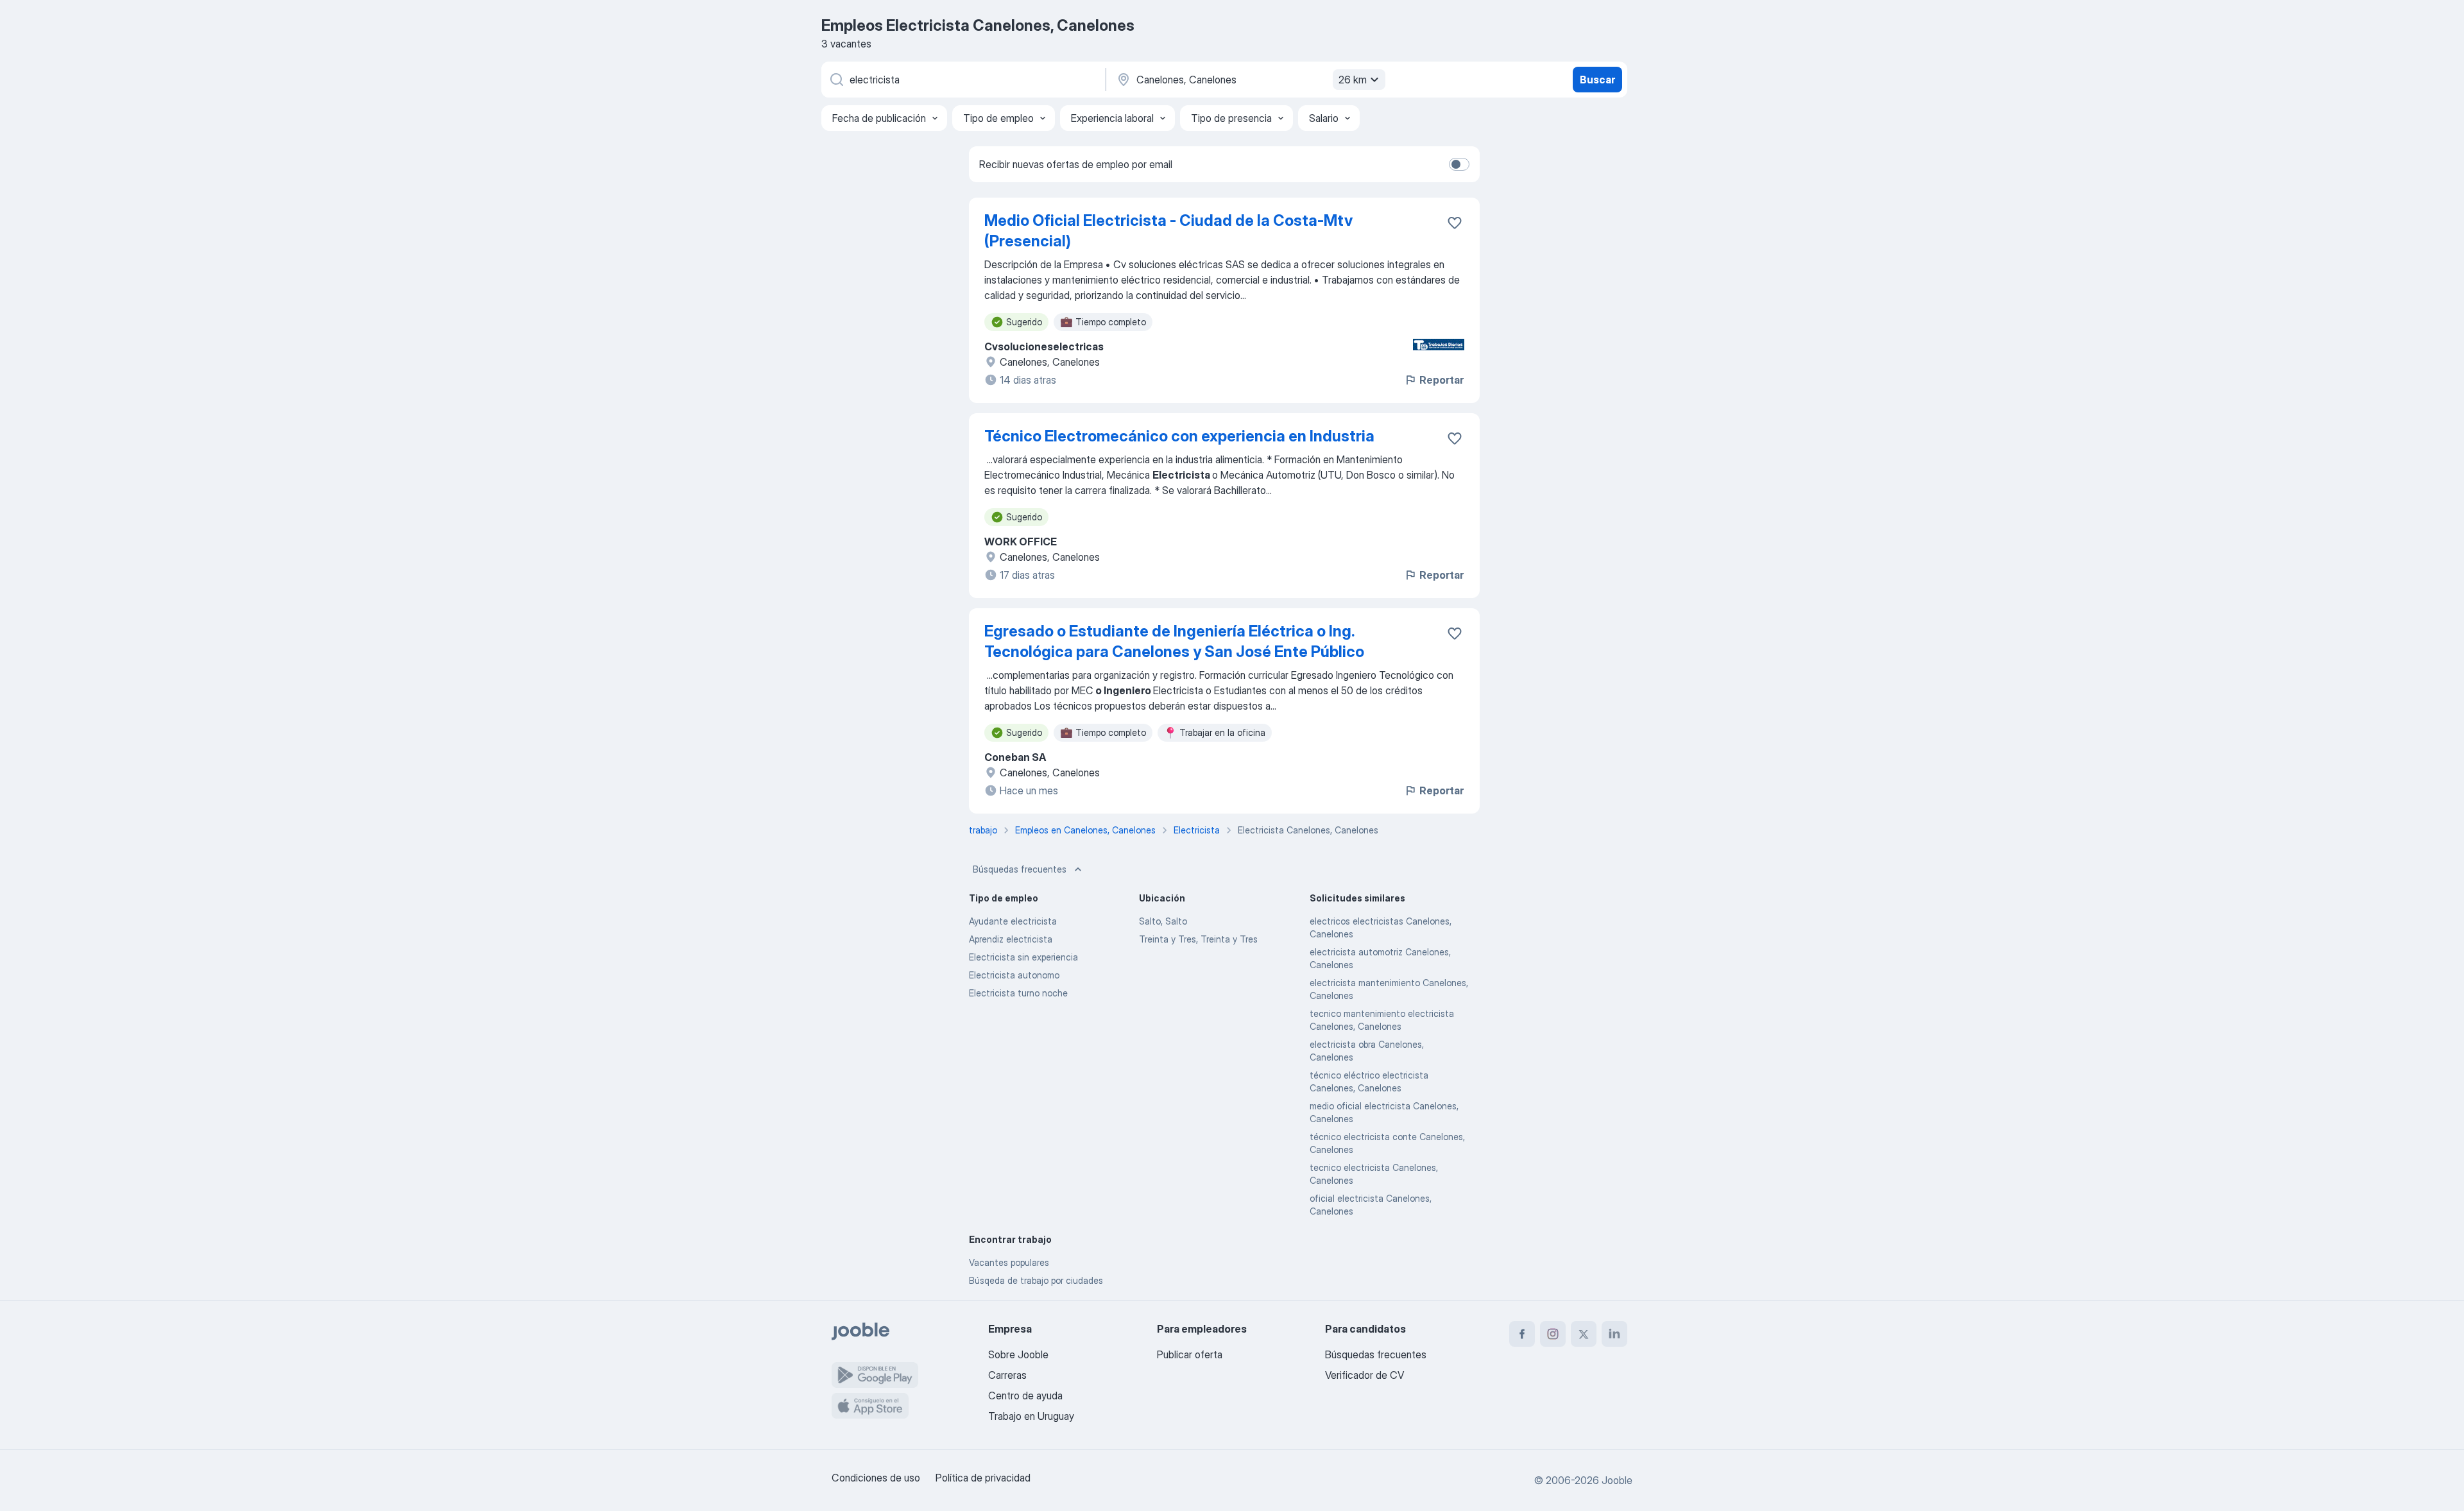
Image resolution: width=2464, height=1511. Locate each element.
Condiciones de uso (876, 1478)
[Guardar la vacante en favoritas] (1455, 223)
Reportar (1442, 380)
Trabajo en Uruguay (1031, 1416)
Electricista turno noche (1018, 993)
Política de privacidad (983, 1478)
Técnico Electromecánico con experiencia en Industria (1179, 436)
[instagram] (1553, 1334)
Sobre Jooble (1018, 1354)
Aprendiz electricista (1011, 939)
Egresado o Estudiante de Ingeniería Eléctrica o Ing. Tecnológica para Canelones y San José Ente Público (1174, 641)
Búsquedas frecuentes (1020, 869)
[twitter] (1584, 1334)
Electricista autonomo (1014, 975)
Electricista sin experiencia (1023, 957)
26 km (1353, 80)
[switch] (1459, 164)
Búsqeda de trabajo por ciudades (1036, 1280)
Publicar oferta (1190, 1354)
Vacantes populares (1009, 1262)
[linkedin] (1614, 1334)
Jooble (1617, 1480)
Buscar (1597, 80)
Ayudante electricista (1013, 921)
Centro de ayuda (1025, 1396)
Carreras (1007, 1375)
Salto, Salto (1163, 921)
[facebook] (1522, 1334)
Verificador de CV (1365, 1375)
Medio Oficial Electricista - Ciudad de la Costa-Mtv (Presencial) (1168, 231)
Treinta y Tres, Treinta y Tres (1198, 939)
